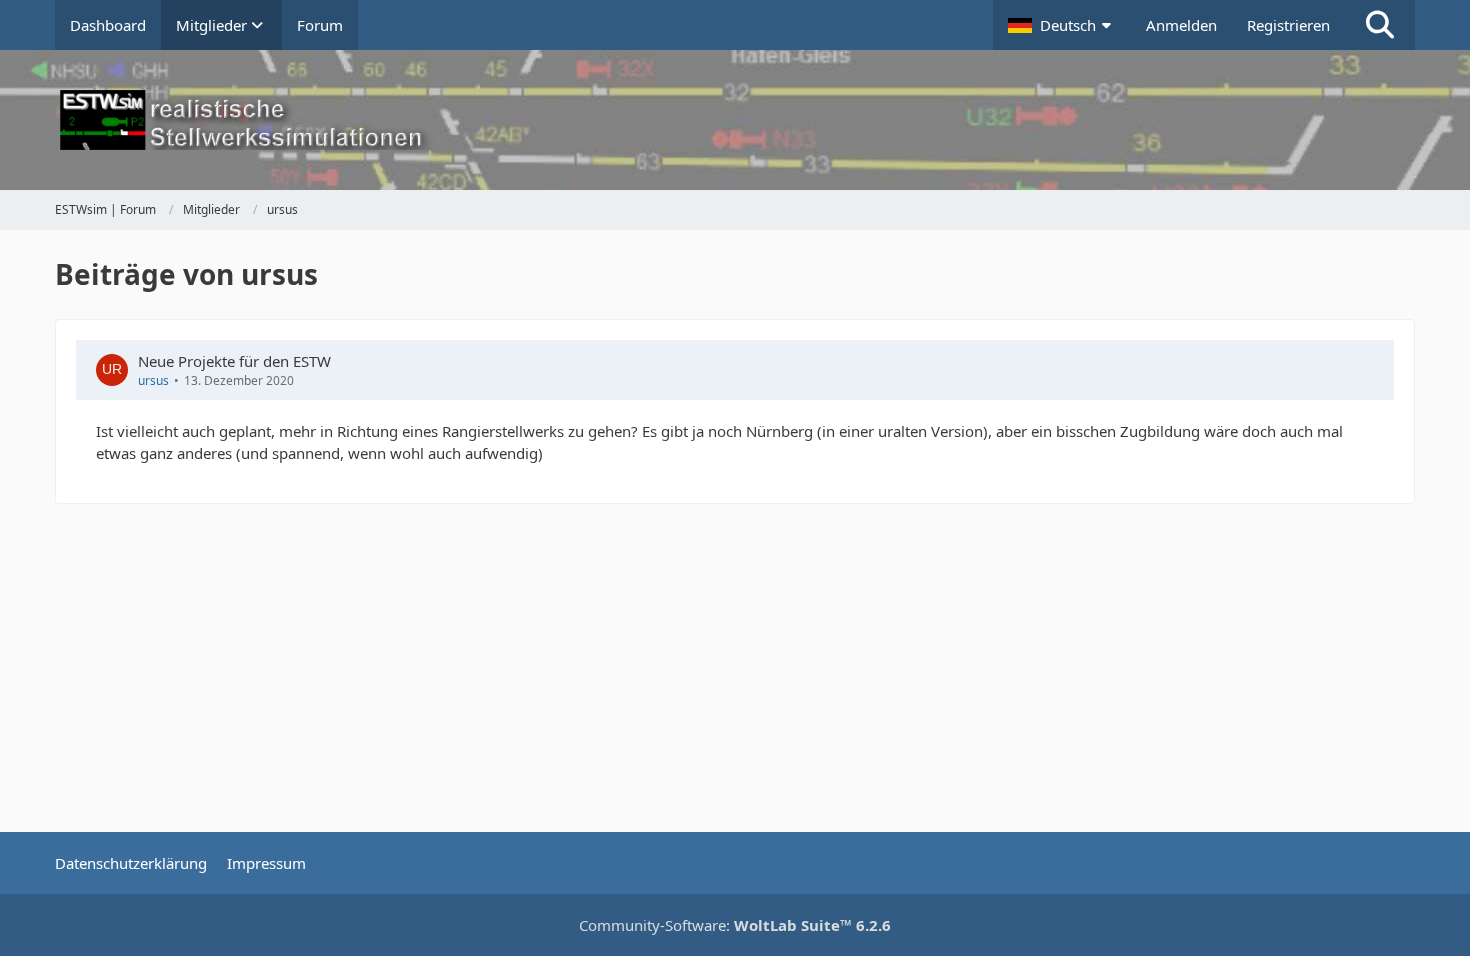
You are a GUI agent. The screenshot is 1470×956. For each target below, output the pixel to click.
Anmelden (1181, 25)
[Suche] (1380, 25)
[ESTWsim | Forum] (735, 120)
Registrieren (1288, 25)
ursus (153, 380)
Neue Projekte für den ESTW (234, 361)
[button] (1062, 25)
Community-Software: (735, 925)
